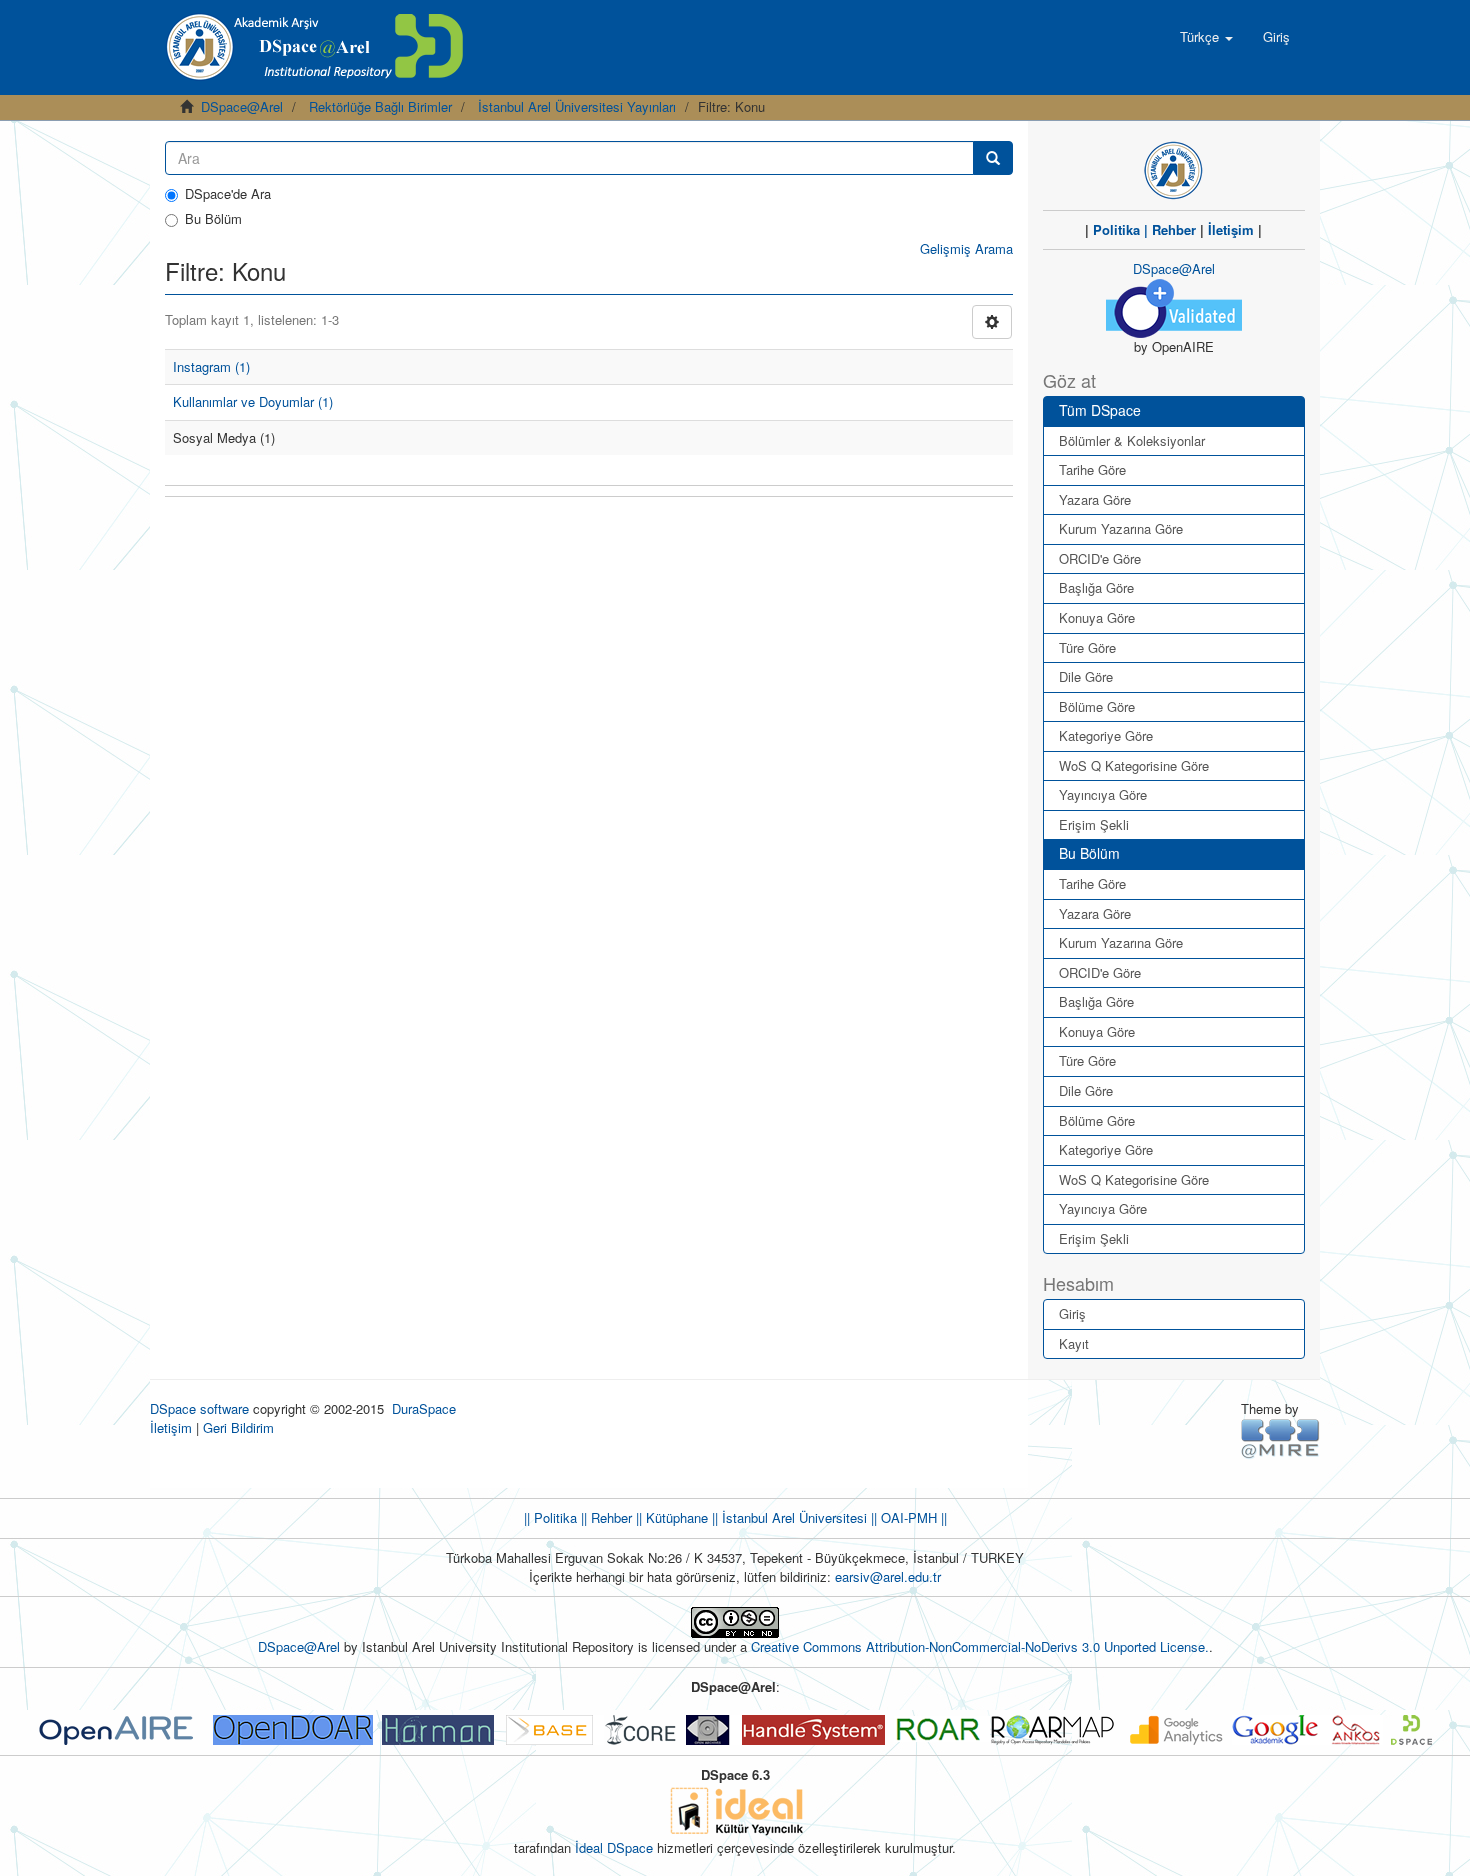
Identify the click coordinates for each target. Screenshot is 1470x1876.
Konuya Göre (1097, 617)
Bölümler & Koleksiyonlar (1132, 440)
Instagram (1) (211, 366)
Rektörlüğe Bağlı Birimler (380, 106)
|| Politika (550, 1517)
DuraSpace (424, 1408)
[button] (1206, 37)
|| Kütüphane (670, 1517)
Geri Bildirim (238, 1427)
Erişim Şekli (1094, 824)
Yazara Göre (1095, 499)
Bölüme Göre (1097, 706)
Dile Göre (1086, 676)
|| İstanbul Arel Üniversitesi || (792, 1517)
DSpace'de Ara (228, 194)
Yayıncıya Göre (1103, 794)
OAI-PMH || (912, 1517)
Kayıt (1074, 1343)
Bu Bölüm (213, 219)
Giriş (1072, 1313)
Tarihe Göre (1092, 469)
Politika (1116, 229)
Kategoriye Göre (1106, 735)
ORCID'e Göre (1100, 558)
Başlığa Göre (1096, 587)
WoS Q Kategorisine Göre (1134, 765)
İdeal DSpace (614, 1847)
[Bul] (993, 158)
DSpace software (199, 1408)
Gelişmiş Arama (966, 248)
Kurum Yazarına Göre (1121, 528)
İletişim (1231, 229)
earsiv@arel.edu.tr (888, 1576)
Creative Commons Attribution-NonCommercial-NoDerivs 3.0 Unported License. (980, 1646)
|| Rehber (604, 1517)
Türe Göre (1087, 647)
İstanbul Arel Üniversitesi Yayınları (577, 106)
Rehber (1174, 229)
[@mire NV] (1280, 1437)
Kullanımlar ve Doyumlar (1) (253, 401)
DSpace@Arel (242, 106)
